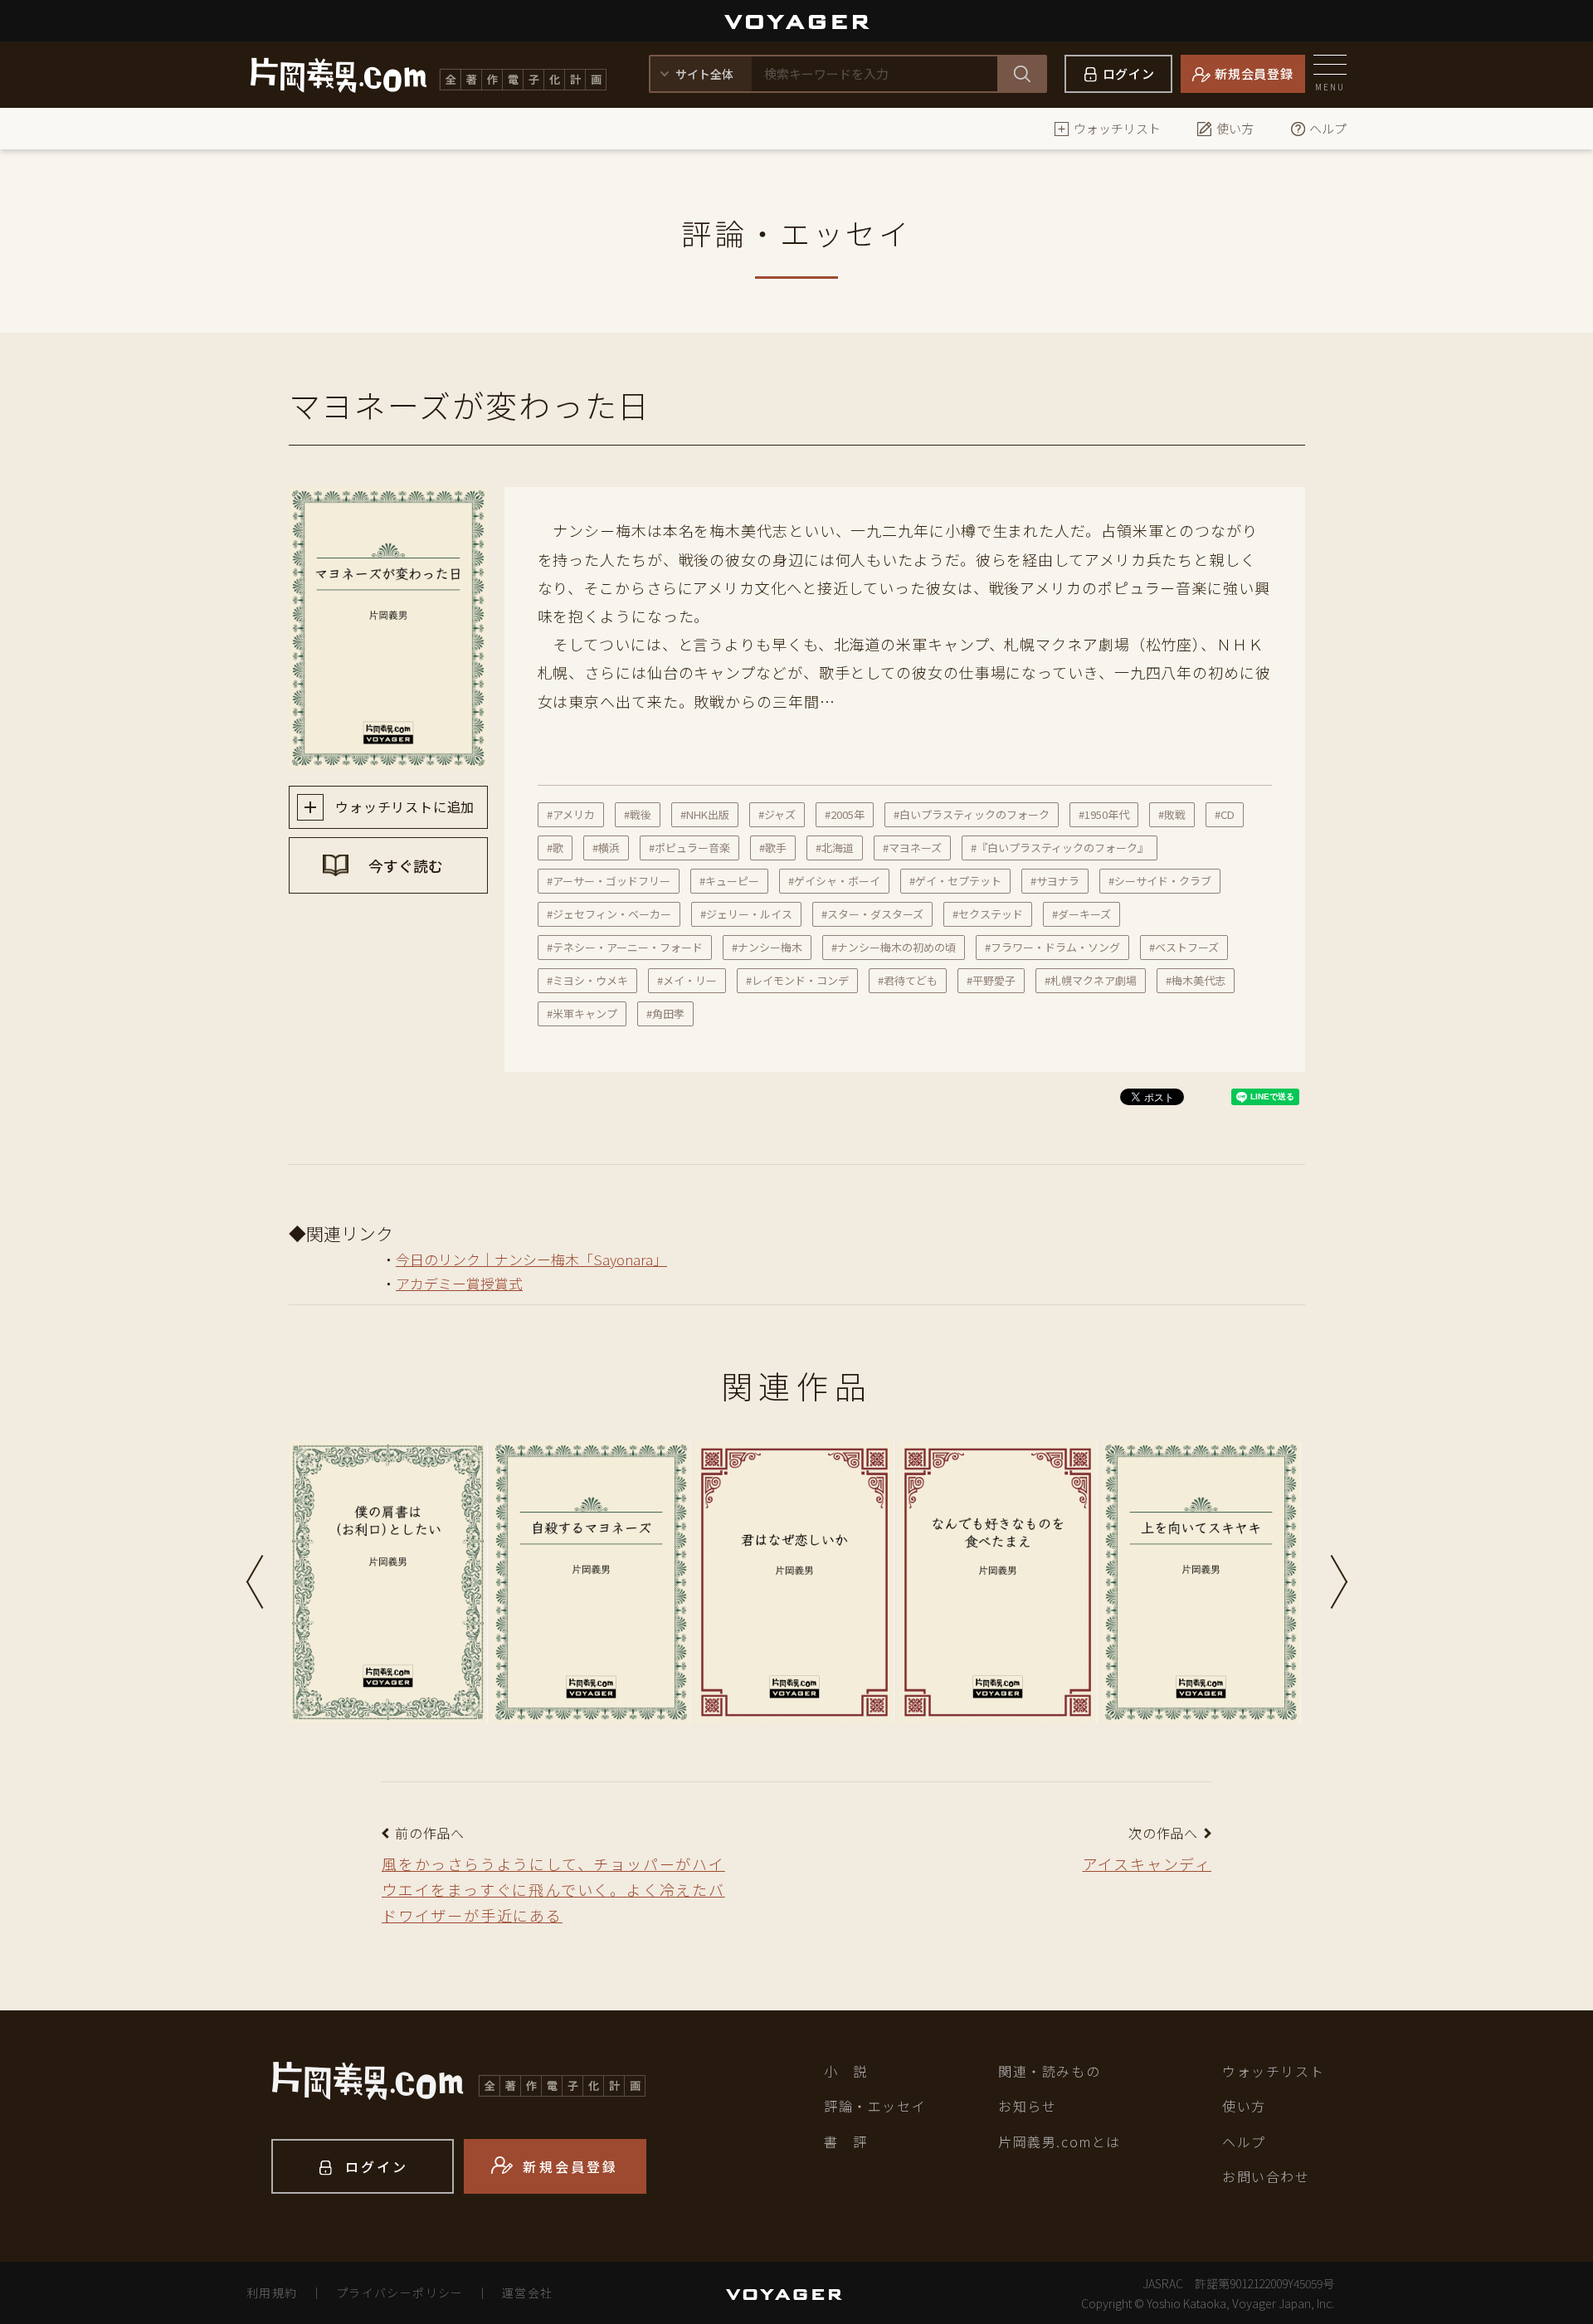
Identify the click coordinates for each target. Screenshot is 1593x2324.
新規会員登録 (1254, 73)
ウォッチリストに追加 (404, 806)
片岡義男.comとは (1060, 2141)
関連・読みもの (1049, 2071)
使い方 (1235, 128)
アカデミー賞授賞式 (459, 1283)
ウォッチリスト (1117, 128)
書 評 (846, 2141)
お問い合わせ (1266, 2176)
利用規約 (272, 2292)
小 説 (846, 2071)
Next (1339, 1582)
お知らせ (1027, 2106)
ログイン (1129, 73)
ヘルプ (1328, 128)
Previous (255, 1582)
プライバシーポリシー (400, 2292)
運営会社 (528, 2292)
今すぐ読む (404, 865)
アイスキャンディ (1147, 1864)
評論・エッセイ (875, 2106)
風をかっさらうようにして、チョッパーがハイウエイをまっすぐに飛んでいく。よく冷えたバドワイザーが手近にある (553, 1889)
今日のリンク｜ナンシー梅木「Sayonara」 (531, 1259)
